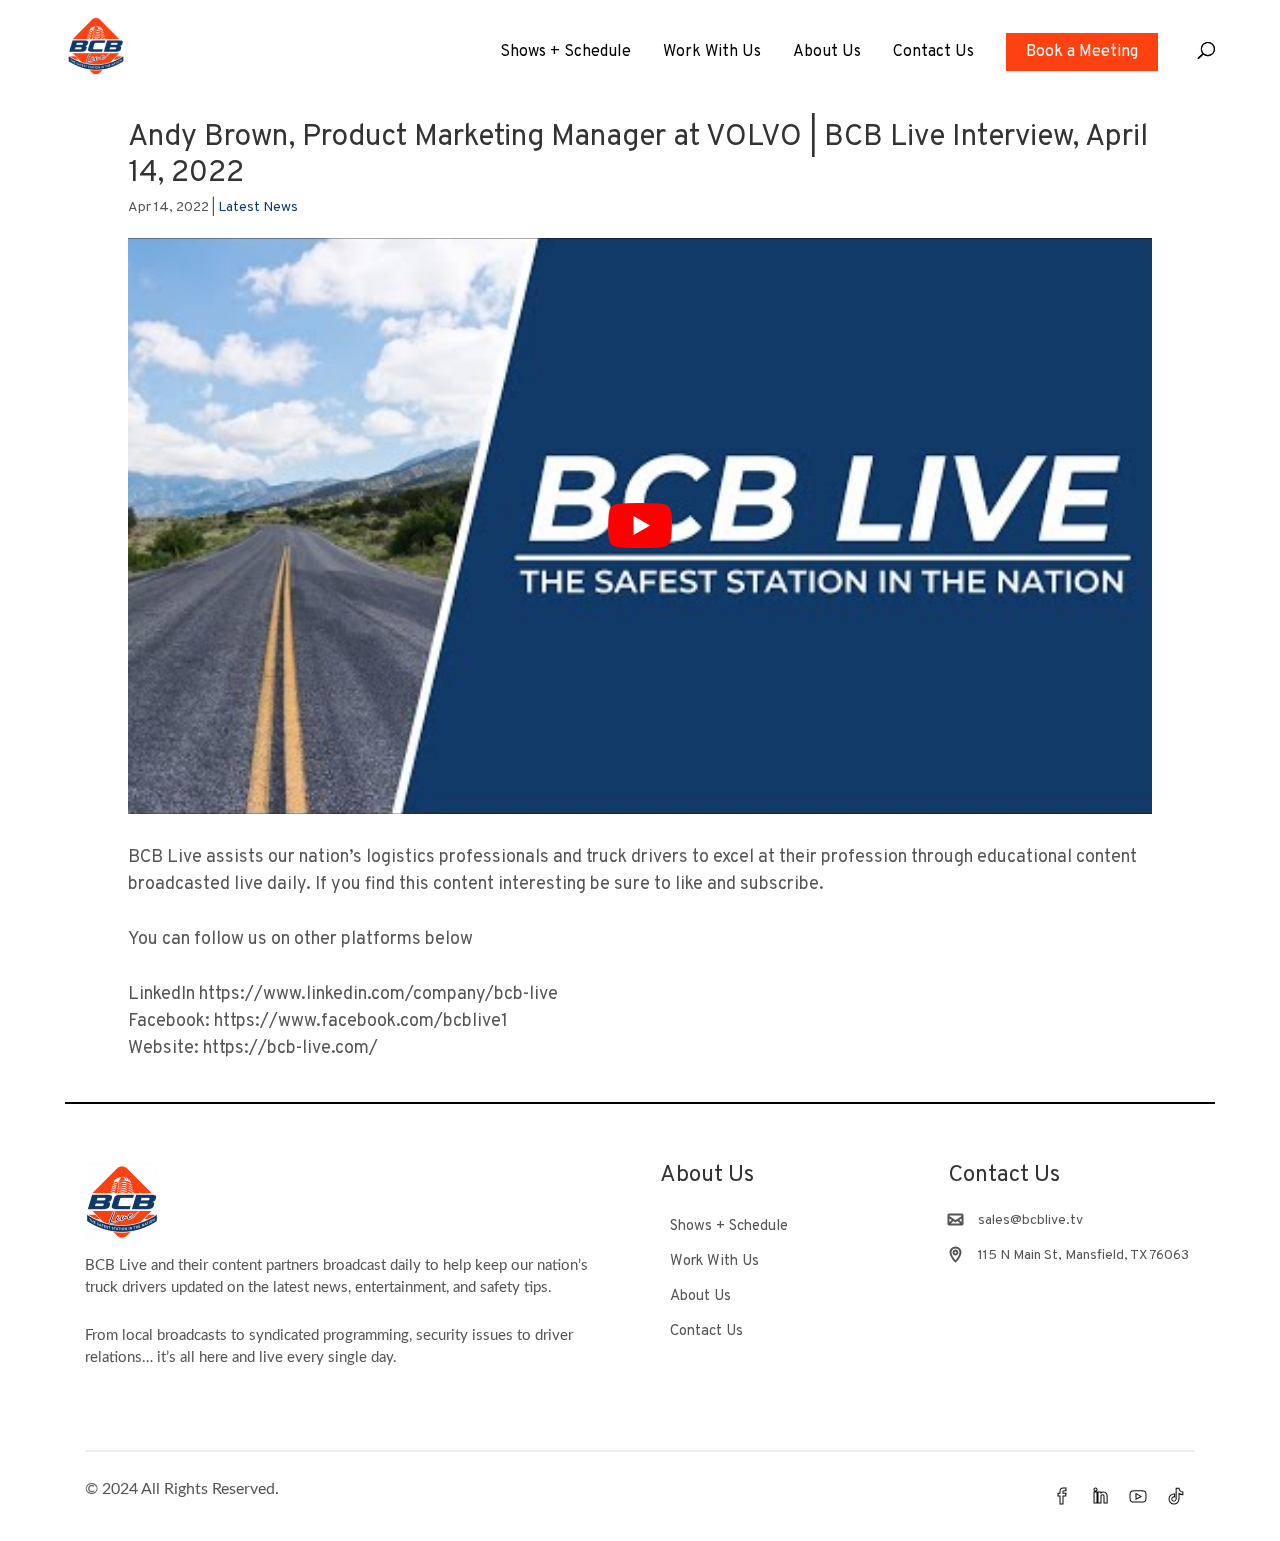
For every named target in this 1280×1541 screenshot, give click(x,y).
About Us (827, 53)
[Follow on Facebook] (1062, 1496)
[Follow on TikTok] (1176, 1496)
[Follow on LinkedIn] (1100, 1496)
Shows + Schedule (565, 53)
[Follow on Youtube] (1138, 1496)
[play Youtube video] (640, 526)
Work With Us (712, 53)
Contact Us (933, 53)
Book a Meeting (1082, 52)
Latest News (258, 207)
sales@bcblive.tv (1030, 1220)
